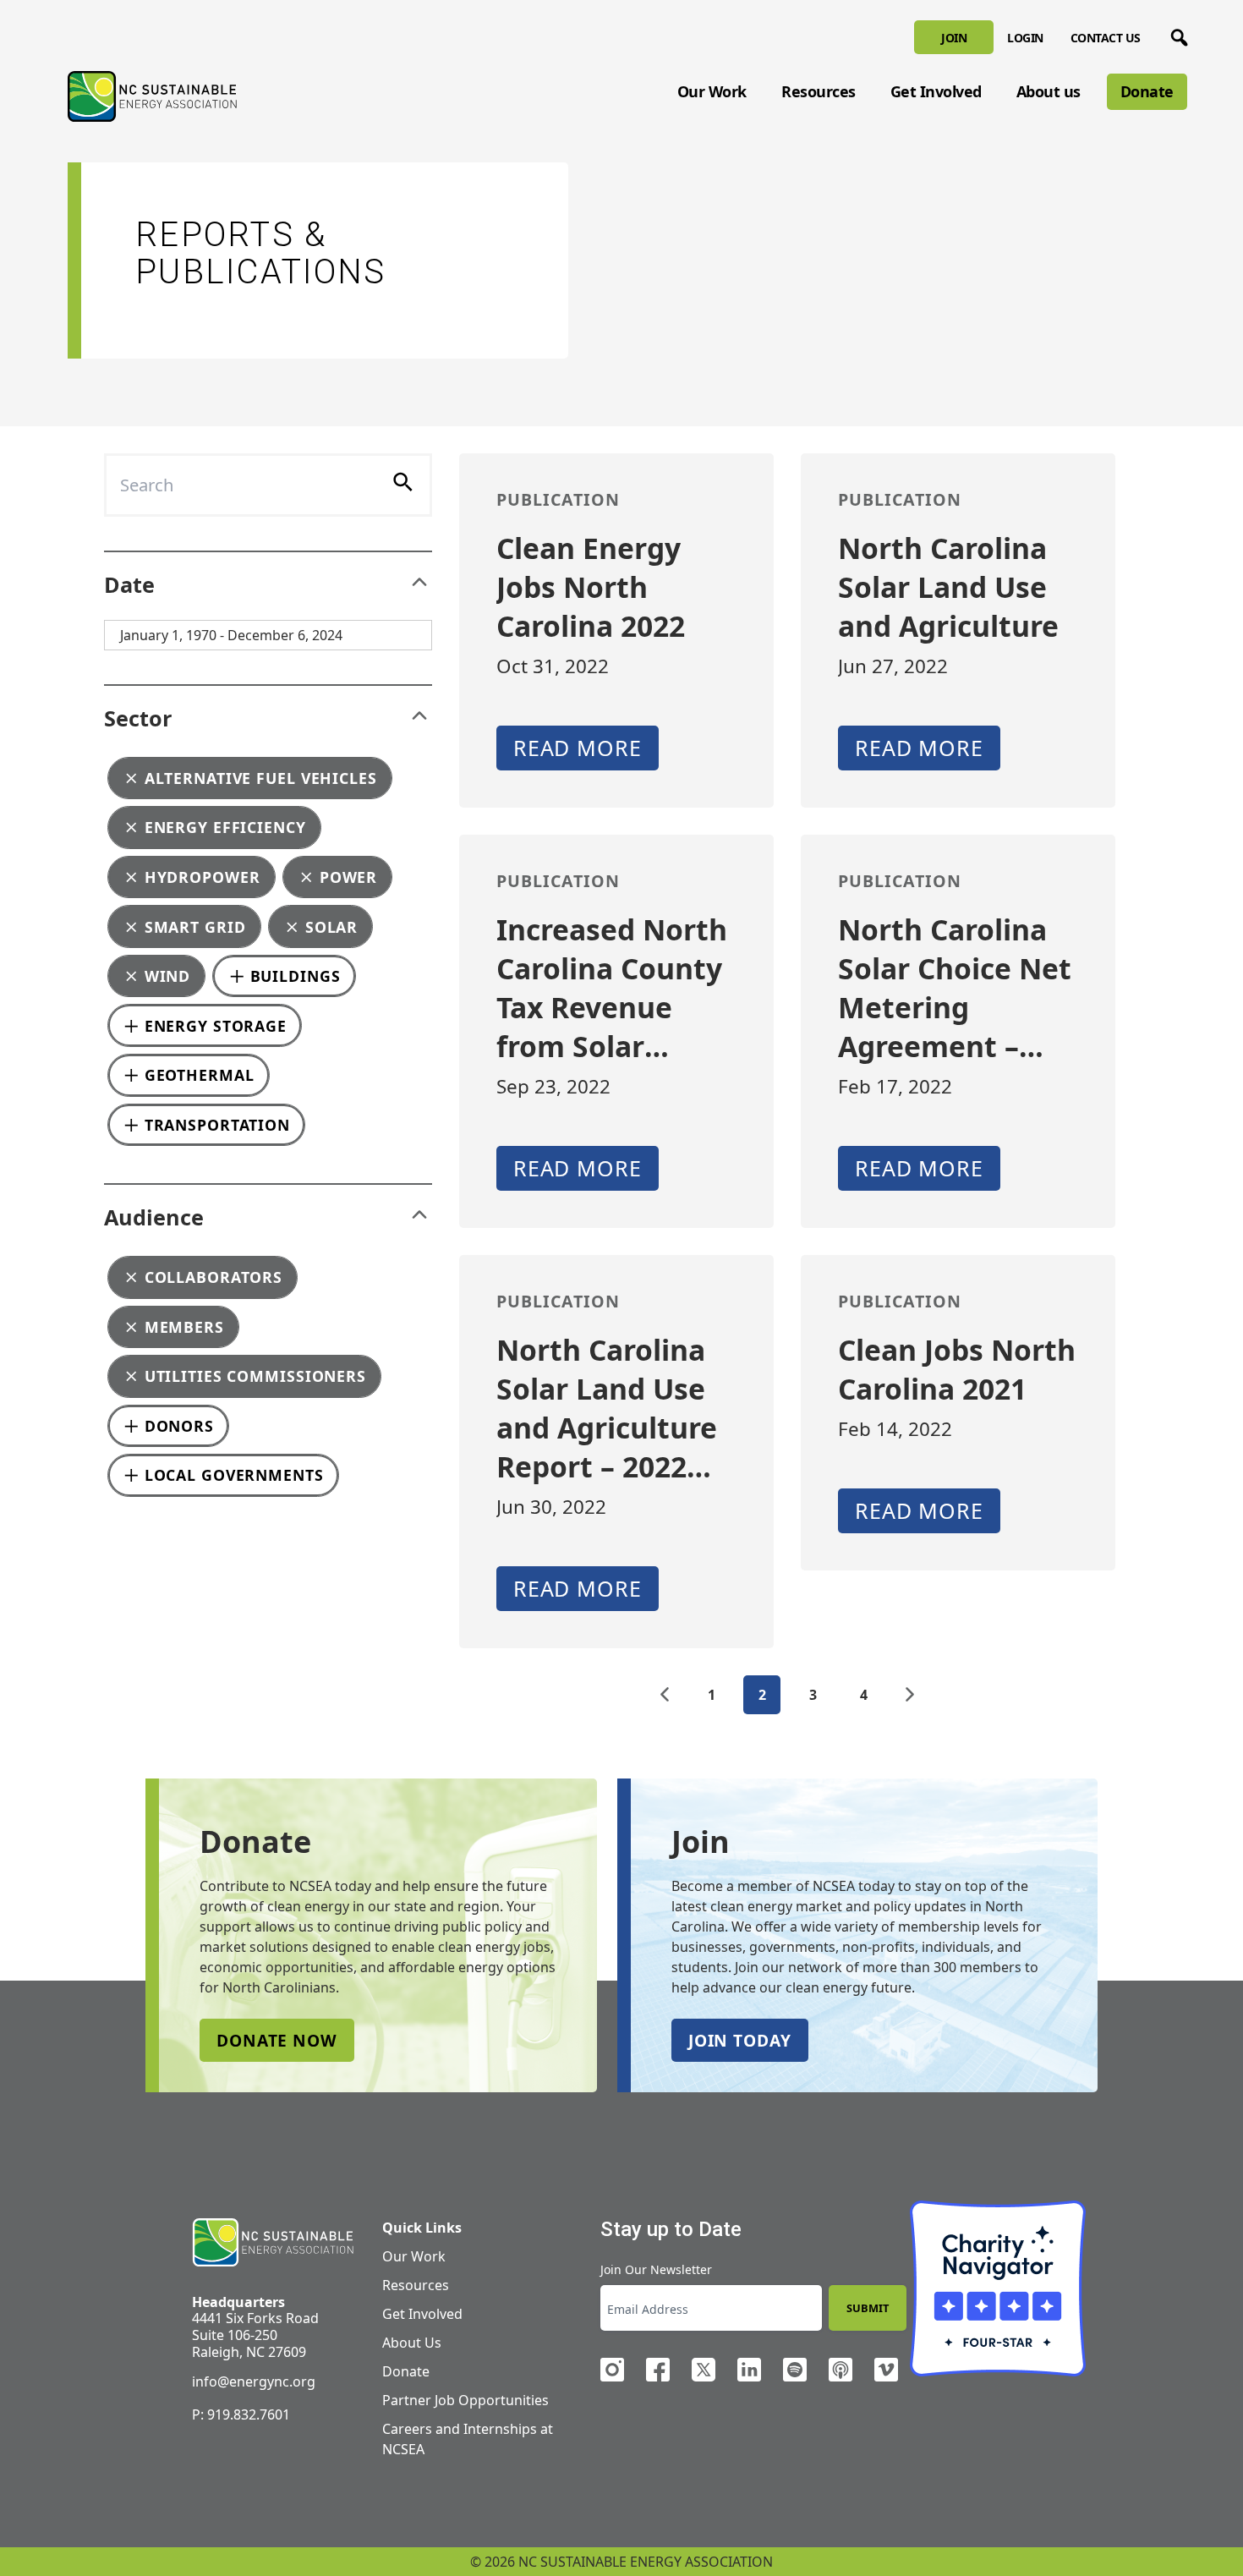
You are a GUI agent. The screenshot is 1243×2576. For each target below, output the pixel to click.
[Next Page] (910, 1695)
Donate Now (277, 2040)
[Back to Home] (152, 96)
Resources (819, 91)
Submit (868, 2308)
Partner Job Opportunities (465, 2400)
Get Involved (936, 91)
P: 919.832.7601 (241, 2414)
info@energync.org (254, 2381)
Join (954, 38)
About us (1049, 91)
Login (1025, 38)
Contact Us (1106, 38)
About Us (412, 2343)
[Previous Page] (665, 1695)
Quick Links (422, 2228)
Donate (1147, 91)
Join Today (740, 2040)
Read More (578, 748)
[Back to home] (273, 2243)
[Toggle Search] (1176, 35)
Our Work (712, 91)
